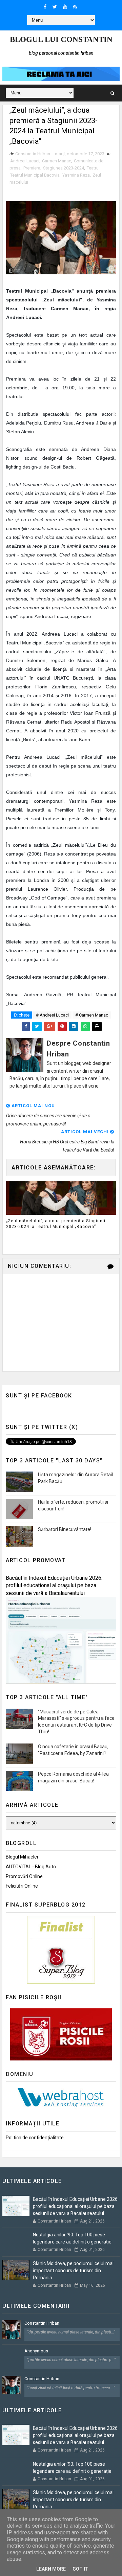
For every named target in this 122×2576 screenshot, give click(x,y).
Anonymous (36, 2351)
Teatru (93, 168)
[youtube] (65, 7)
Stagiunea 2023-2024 (64, 168)
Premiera (32, 168)
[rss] (75, 7)
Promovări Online (24, 1876)
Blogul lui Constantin (61, 39)
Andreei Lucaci (25, 161)
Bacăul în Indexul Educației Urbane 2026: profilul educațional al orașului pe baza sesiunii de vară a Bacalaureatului (54, 1586)
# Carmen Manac (92, 1015)
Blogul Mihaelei (22, 1857)
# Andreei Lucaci (52, 1015)
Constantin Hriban (42, 2323)
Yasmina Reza (76, 175)
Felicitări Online (22, 1886)
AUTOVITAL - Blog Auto (31, 1867)
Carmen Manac (57, 161)
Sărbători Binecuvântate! (65, 1529)
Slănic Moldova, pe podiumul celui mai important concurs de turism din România (73, 2271)
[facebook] (45, 7)
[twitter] (55, 7)
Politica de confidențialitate (35, 2138)
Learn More (51, 2569)
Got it (80, 2569)
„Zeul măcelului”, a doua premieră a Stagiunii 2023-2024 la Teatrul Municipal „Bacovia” (56, 1224)
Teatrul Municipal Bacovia (35, 175)
